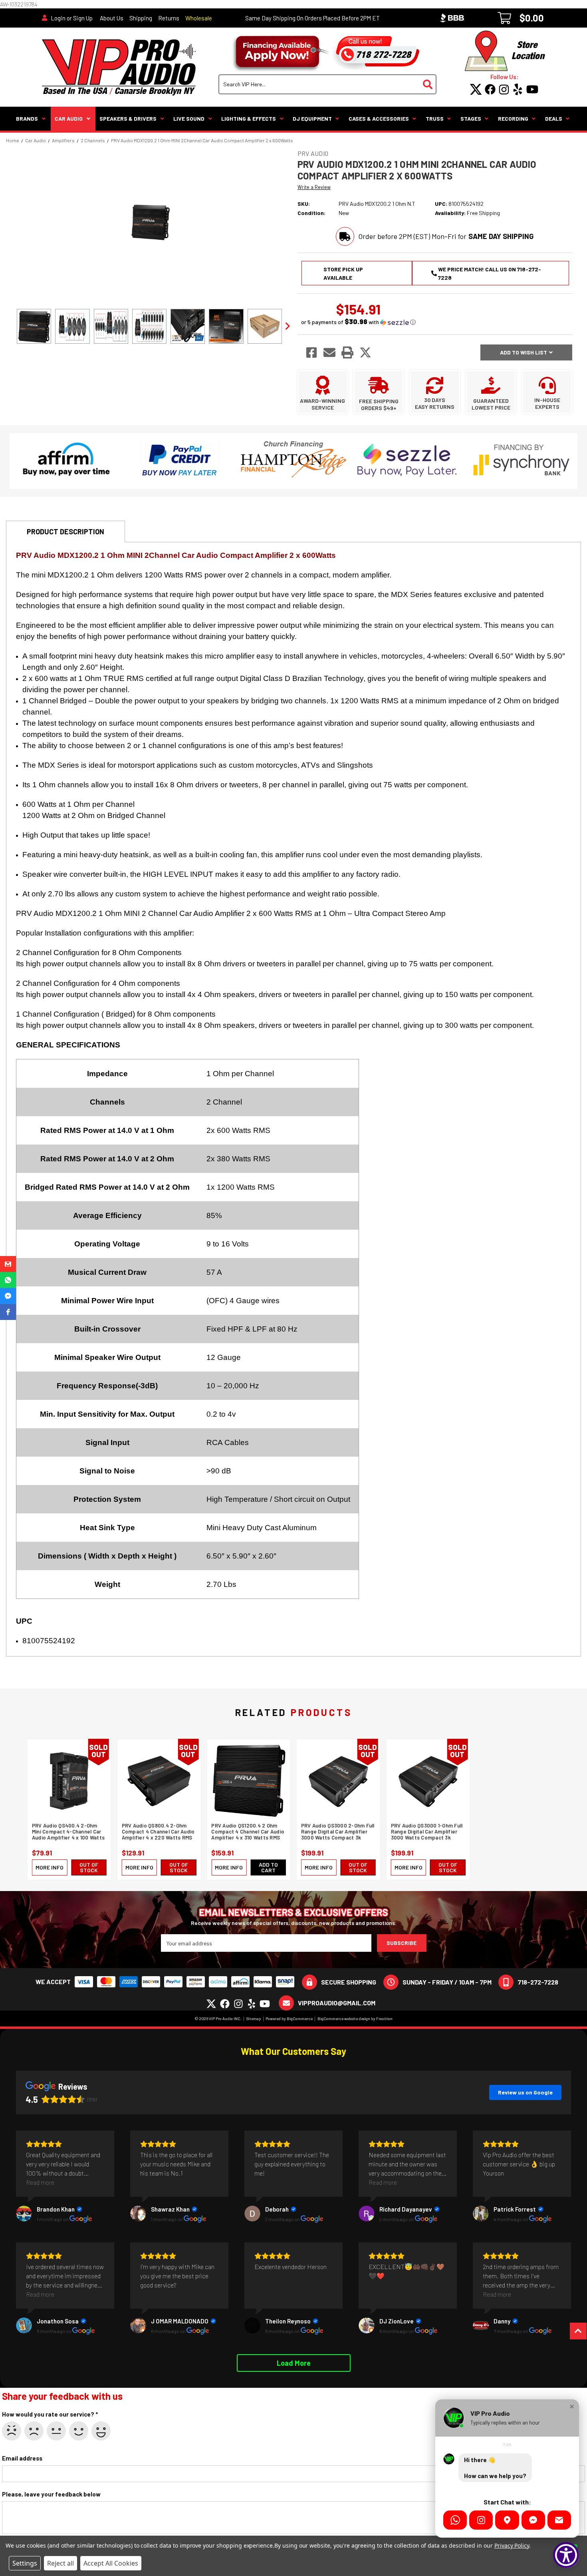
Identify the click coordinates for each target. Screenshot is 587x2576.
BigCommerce (300, 2019)
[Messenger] (533, 2520)
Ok (56, 2431)
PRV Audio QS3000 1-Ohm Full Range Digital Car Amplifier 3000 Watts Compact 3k (427, 1832)
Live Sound (189, 118)
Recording (513, 118)
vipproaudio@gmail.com (337, 2003)
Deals (554, 118)
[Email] (559, 2520)
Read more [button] (40, 2182)
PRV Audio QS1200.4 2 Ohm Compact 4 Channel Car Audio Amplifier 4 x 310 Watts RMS (248, 1832)
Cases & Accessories (379, 118)
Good (79, 2431)
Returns (169, 18)
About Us (112, 18)
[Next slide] (287, 326)
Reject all (60, 2563)
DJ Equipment (312, 118)
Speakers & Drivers (128, 118)
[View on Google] (24, 2214)
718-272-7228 (538, 1982)
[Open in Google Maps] (507, 2520)
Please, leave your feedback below (51, 2494)
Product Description (65, 532)
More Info (50, 1867)
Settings (25, 2563)
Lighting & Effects (249, 118)
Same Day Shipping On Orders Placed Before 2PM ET (312, 18)
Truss (435, 118)
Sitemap (254, 2019)
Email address (22, 2458)
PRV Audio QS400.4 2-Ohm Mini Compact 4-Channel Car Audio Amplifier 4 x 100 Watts (68, 1832)
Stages (471, 118)
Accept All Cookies (111, 2563)
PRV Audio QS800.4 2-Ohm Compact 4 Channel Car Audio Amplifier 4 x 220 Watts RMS (158, 1832)
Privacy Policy (512, 2545)
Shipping (141, 18)
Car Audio (69, 118)
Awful (12, 2431)
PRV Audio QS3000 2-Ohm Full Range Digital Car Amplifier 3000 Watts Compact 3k (338, 1832)
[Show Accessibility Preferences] (566, 2555)
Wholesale (199, 18)
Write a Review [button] (314, 187)
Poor (34, 2431)
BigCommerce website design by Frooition (355, 2019)
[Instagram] (481, 2520)
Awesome (101, 2431)
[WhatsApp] (455, 2520)
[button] (358, 322)
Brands (27, 118)
